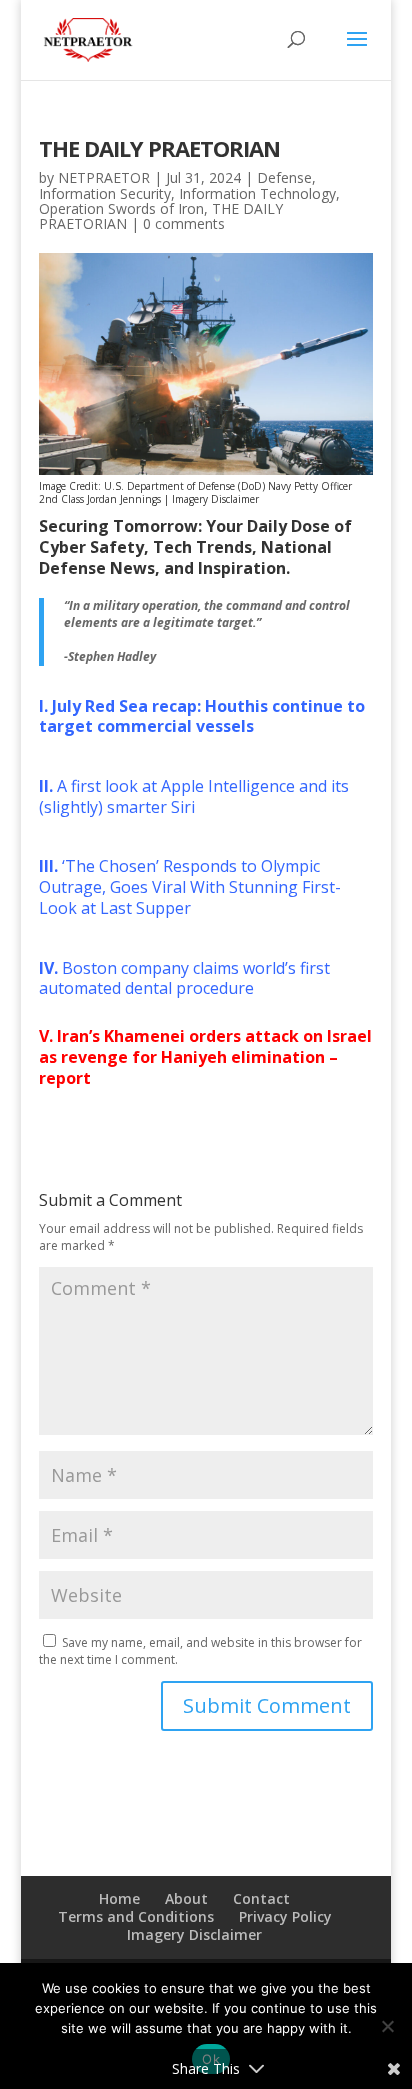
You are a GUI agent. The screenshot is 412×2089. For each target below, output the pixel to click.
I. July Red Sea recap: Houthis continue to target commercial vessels (202, 716)
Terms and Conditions (136, 1916)
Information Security (105, 193)
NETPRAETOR (104, 177)
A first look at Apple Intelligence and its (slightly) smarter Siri (194, 796)
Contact (261, 1898)
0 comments (184, 223)
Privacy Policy (285, 1916)
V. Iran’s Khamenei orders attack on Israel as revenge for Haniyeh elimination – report (205, 1057)
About (186, 1898)
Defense (284, 177)
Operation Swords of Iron (121, 208)
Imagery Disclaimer (215, 499)
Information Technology (257, 193)
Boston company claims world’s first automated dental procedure (184, 978)
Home (119, 1898)
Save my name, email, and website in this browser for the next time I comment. (200, 1651)
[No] (387, 2026)
